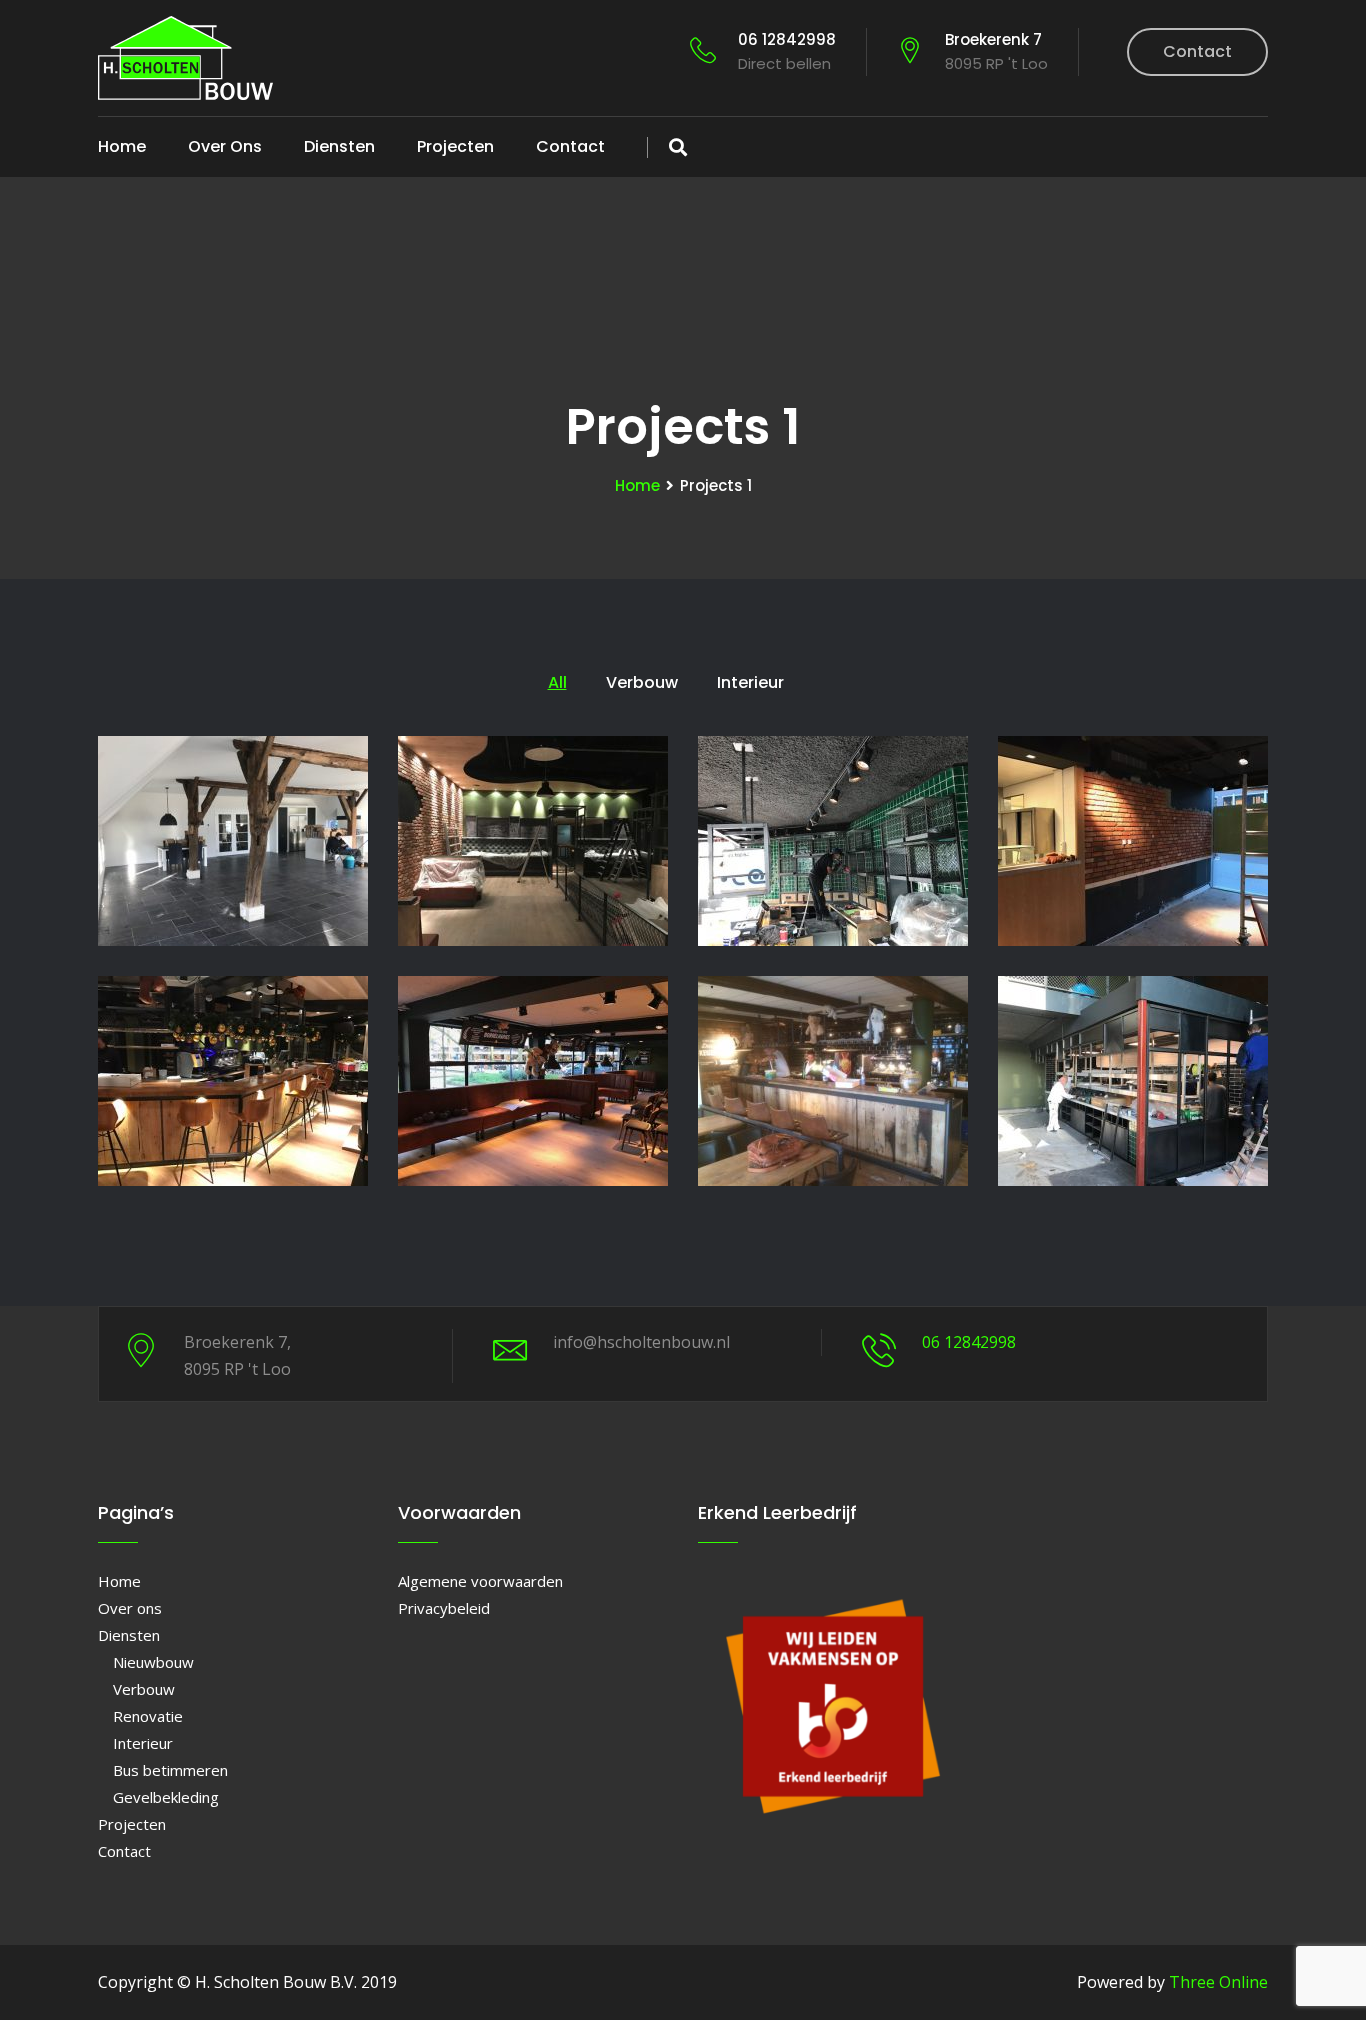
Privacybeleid (444, 1608)
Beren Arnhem (533, 773)
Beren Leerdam (233, 1013)
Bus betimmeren (170, 1770)
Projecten (455, 146)
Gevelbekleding (166, 1797)
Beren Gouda (833, 773)
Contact (1197, 51)
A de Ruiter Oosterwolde (233, 773)
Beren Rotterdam (533, 1013)
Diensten (339, 146)
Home (122, 146)
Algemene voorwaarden (480, 1581)
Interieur (143, 1743)
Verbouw (144, 1689)
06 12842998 (787, 51)
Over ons (225, 146)
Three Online (1218, 1982)
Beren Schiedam (1133, 1013)
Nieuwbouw (153, 1662)
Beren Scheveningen (833, 1013)
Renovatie (148, 1716)
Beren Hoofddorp (1133, 773)
